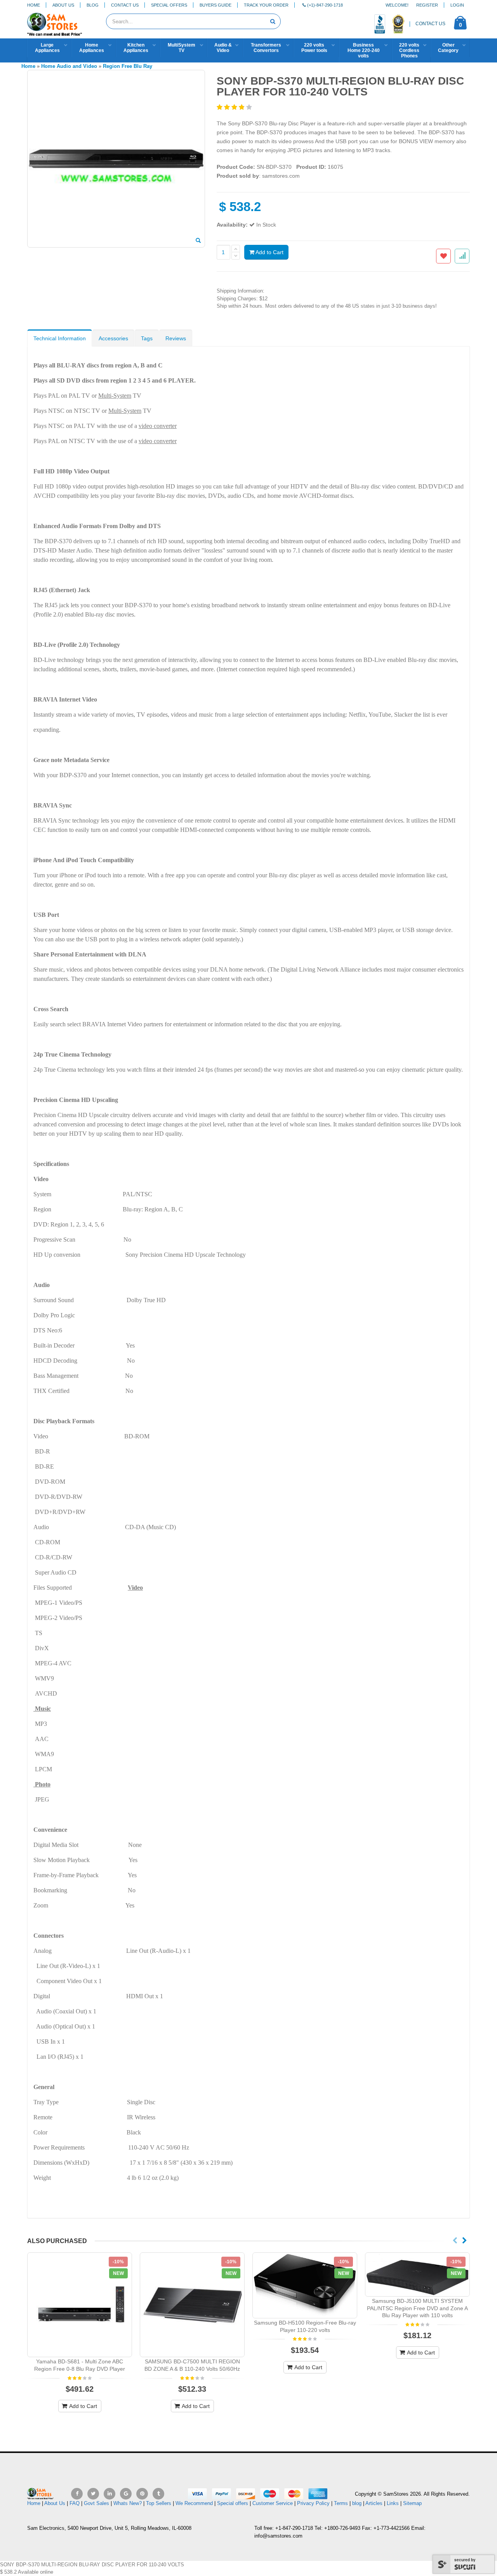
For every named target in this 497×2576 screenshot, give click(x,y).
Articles (374, 2503)
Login (457, 5)
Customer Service (273, 2503)
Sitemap (412, 2503)
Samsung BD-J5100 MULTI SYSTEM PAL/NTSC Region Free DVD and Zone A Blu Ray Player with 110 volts (417, 2308)
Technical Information (60, 338)
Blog (93, 5)
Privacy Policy (313, 2503)
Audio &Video (223, 48)
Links (393, 2503)
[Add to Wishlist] (443, 256)
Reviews (176, 338)
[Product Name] (80, 2305)
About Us (63, 5)
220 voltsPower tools (314, 48)
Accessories (113, 338)
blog (357, 2503)
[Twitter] (93, 2494)
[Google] (126, 2494)
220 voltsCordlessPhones (409, 50)
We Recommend (194, 2503)
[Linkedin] (109, 2494)
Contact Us (125, 5)
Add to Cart (269, 252)
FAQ (75, 2503)
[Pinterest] (142, 2494)
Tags (147, 338)
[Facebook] (77, 2494)
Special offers (233, 2503)
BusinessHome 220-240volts (364, 50)
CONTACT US (430, 24)
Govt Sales (96, 2503)
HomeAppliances (92, 48)
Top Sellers (159, 2503)
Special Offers (169, 5)
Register (427, 5)
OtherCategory (448, 48)
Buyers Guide (215, 5)
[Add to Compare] (462, 256)
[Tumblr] (158, 2494)
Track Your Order (266, 5)
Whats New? (128, 2503)
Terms (342, 2503)
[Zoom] (198, 241)
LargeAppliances (47, 48)
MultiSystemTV (182, 48)
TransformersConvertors (266, 48)
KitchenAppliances (136, 48)
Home (34, 5)
